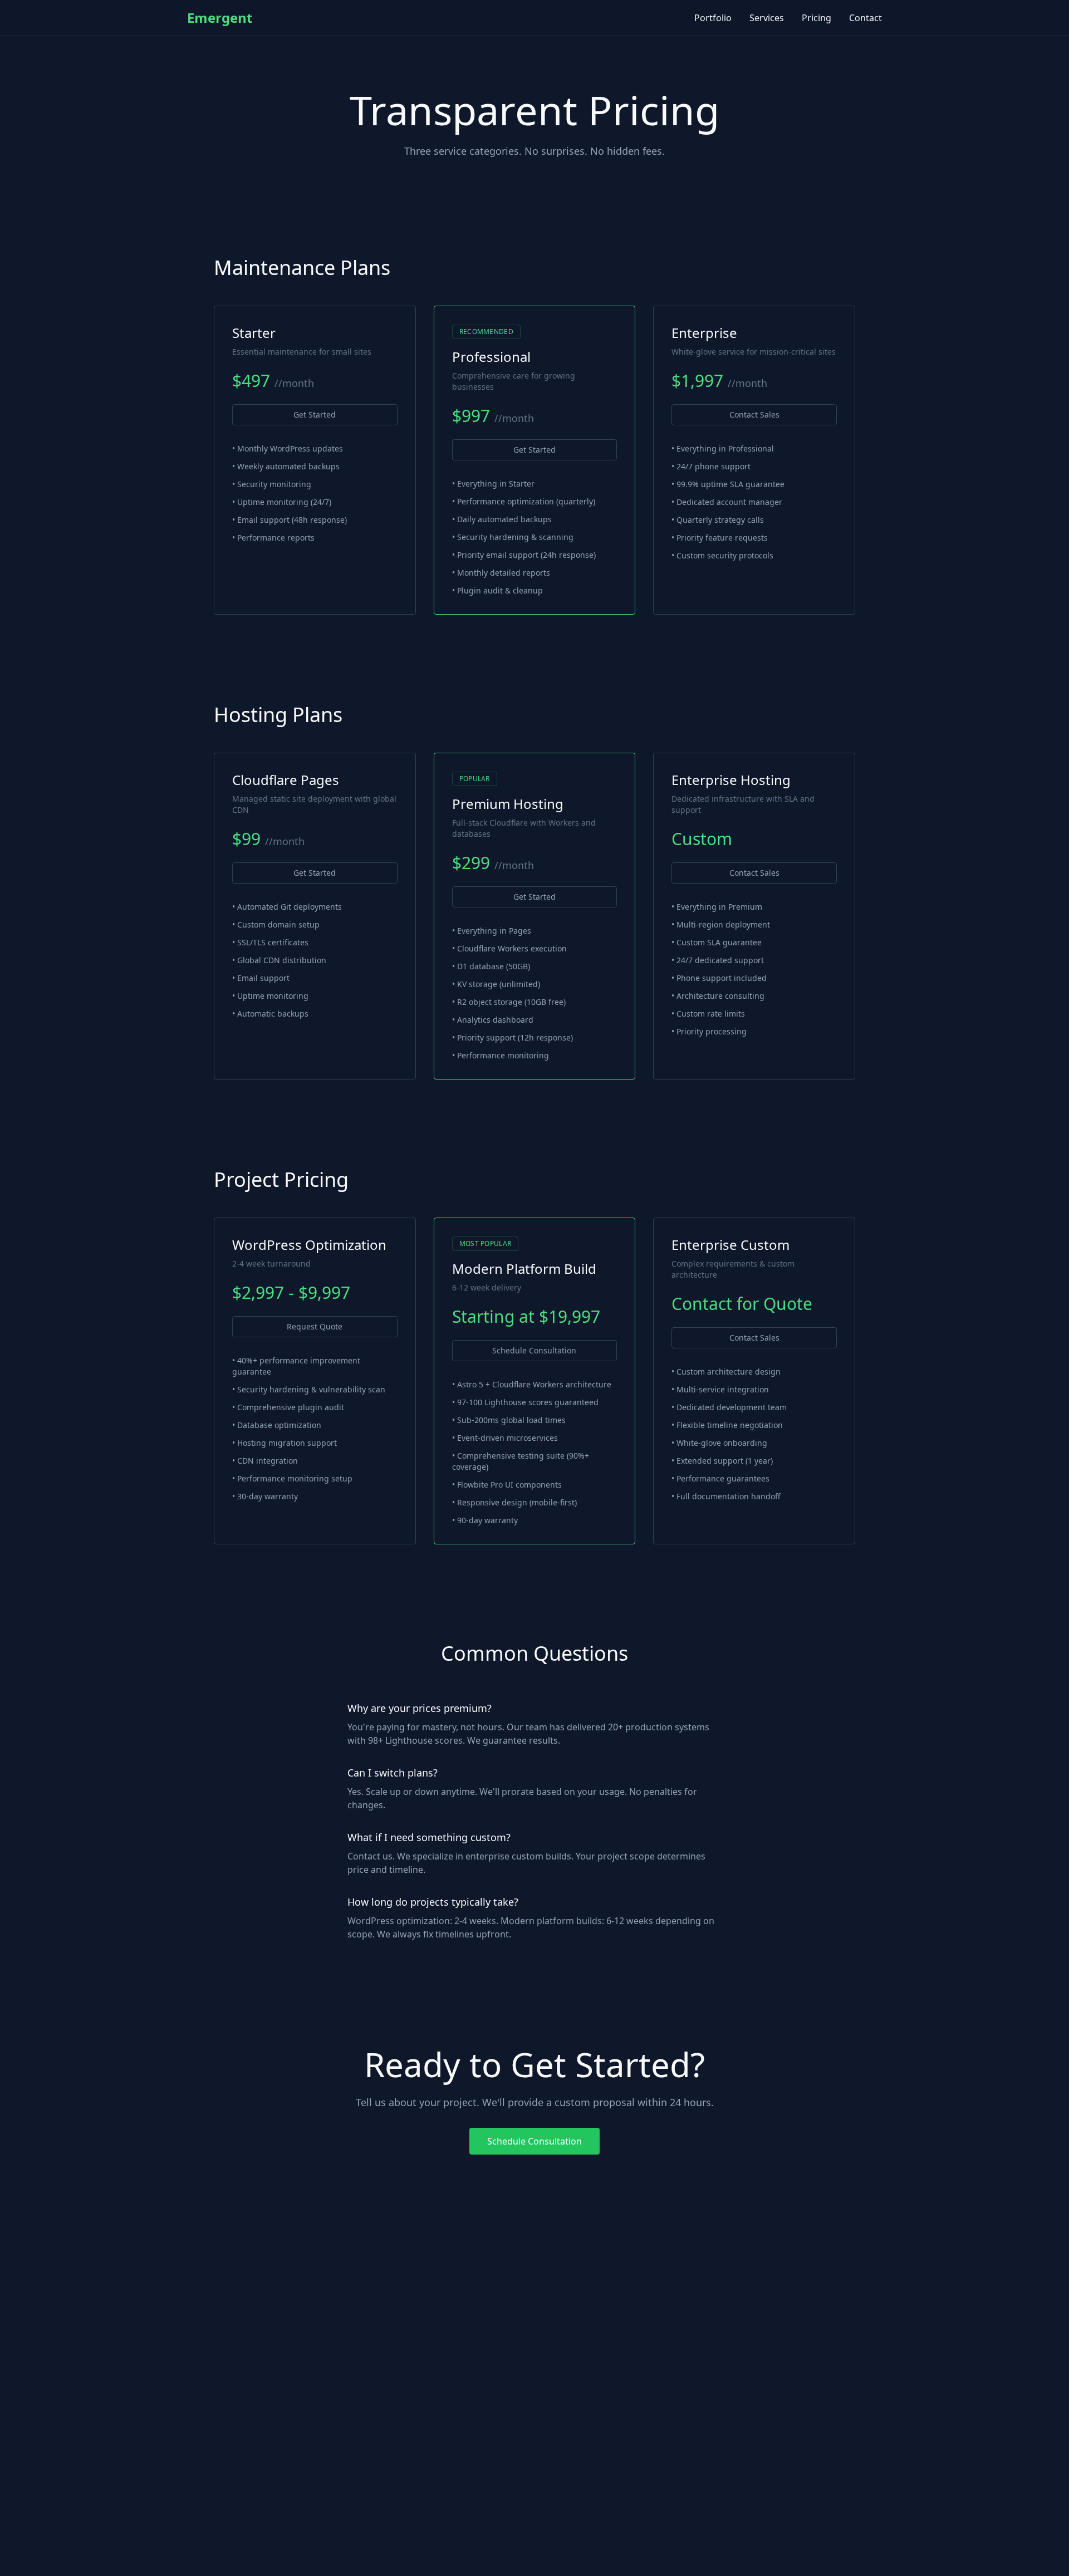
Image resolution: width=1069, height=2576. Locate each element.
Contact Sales (754, 414)
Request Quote (315, 1326)
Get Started (315, 414)
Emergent (220, 18)
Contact (866, 18)
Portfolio (713, 18)
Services (767, 18)
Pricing (817, 18)
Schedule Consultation (534, 1350)
